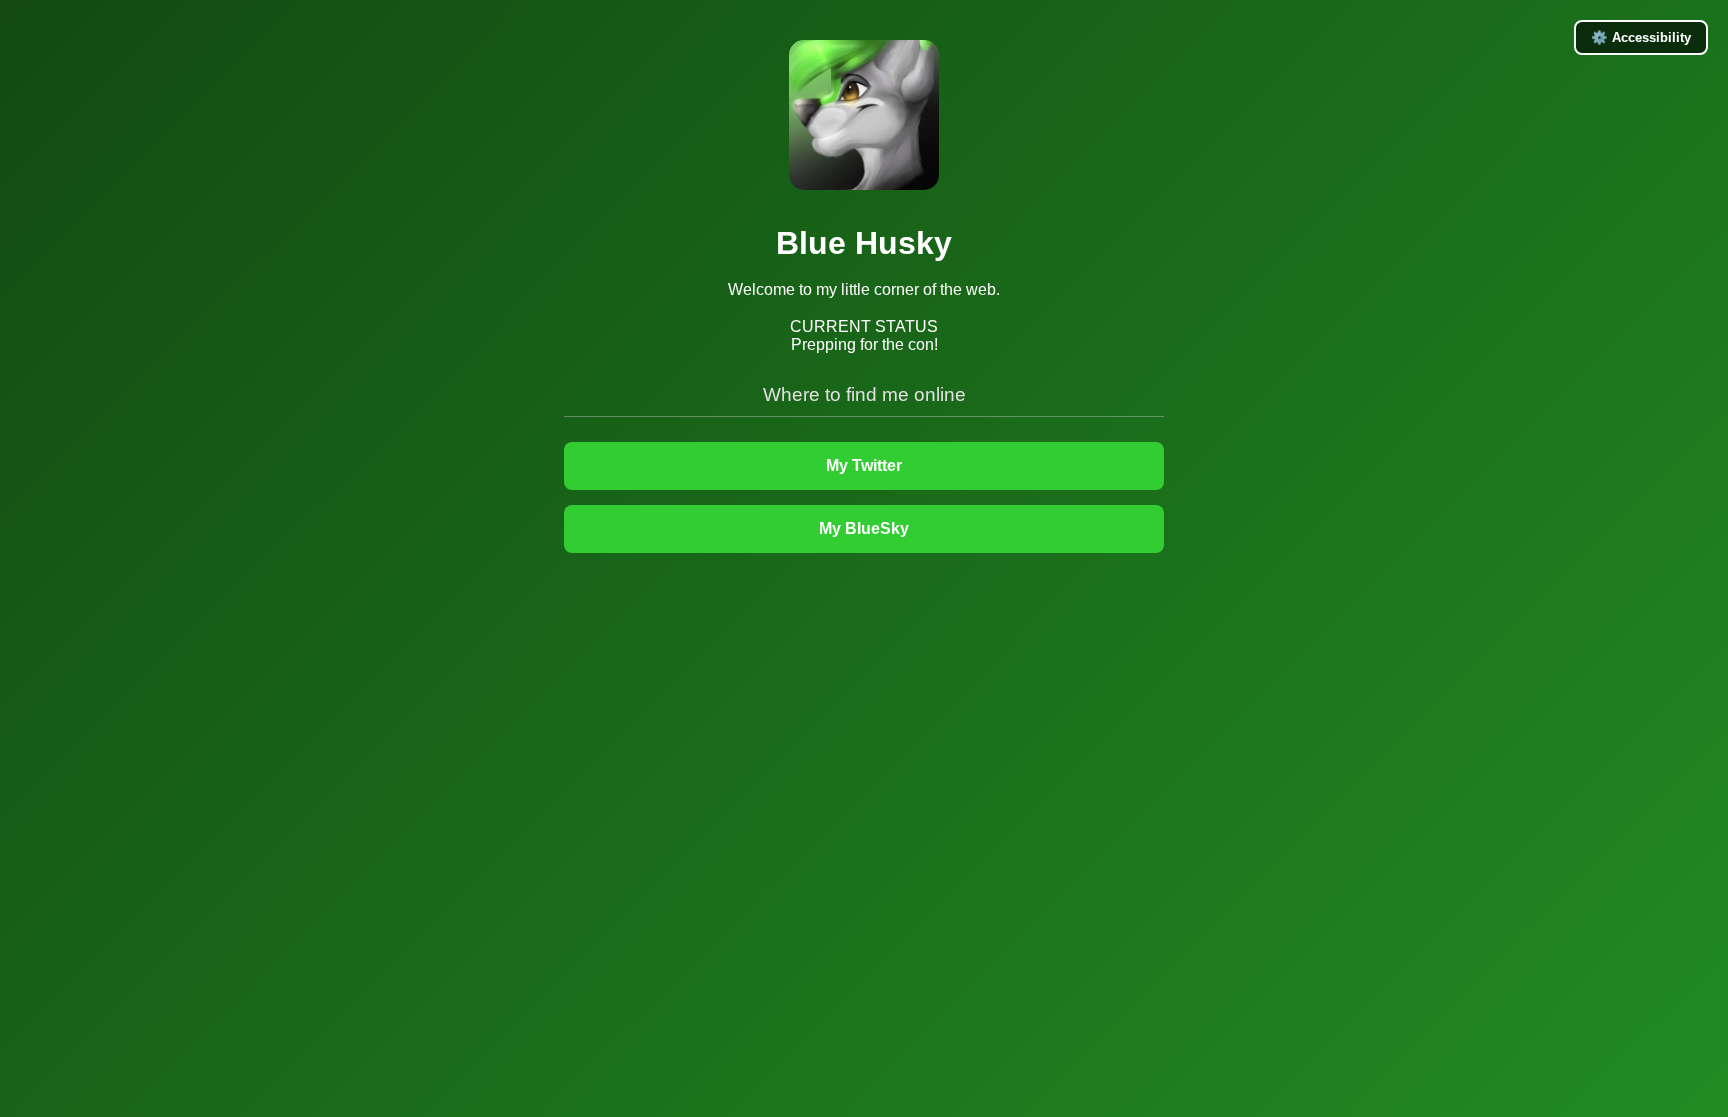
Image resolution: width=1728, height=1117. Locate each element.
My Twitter (864, 465)
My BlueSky (864, 528)
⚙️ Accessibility (1641, 37)
